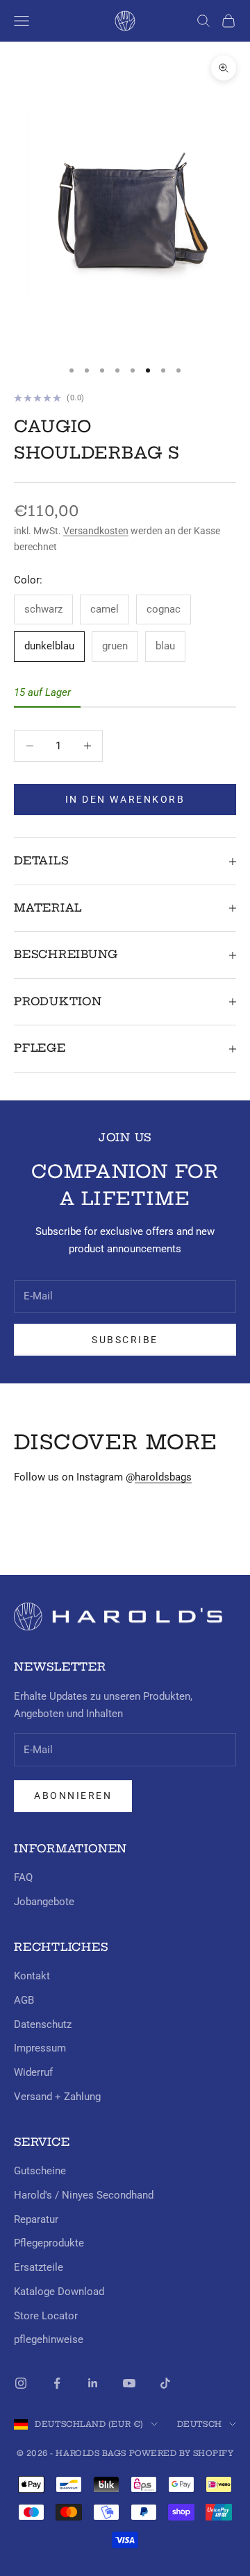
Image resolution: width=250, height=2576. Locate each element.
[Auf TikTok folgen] (165, 2383)
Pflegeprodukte (49, 2243)
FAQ (23, 1877)
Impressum (40, 2048)
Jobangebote (44, 1902)
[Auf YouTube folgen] (129, 2383)
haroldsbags (163, 1477)
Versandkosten (96, 531)
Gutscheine (40, 2171)
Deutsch (200, 2424)
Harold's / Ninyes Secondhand (84, 2195)
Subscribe (125, 1340)
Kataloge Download (59, 2292)
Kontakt (32, 1976)
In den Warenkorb (125, 799)
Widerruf (33, 2072)
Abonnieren (73, 1795)
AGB (24, 2000)
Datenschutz (43, 2024)
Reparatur (36, 2219)
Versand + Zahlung (57, 2097)
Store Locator (46, 2316)
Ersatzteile (39, 2267)
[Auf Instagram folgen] (21, 2383)
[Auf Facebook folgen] (57, 2383)
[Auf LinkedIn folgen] (93, 2383)
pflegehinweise (49, 2339)
